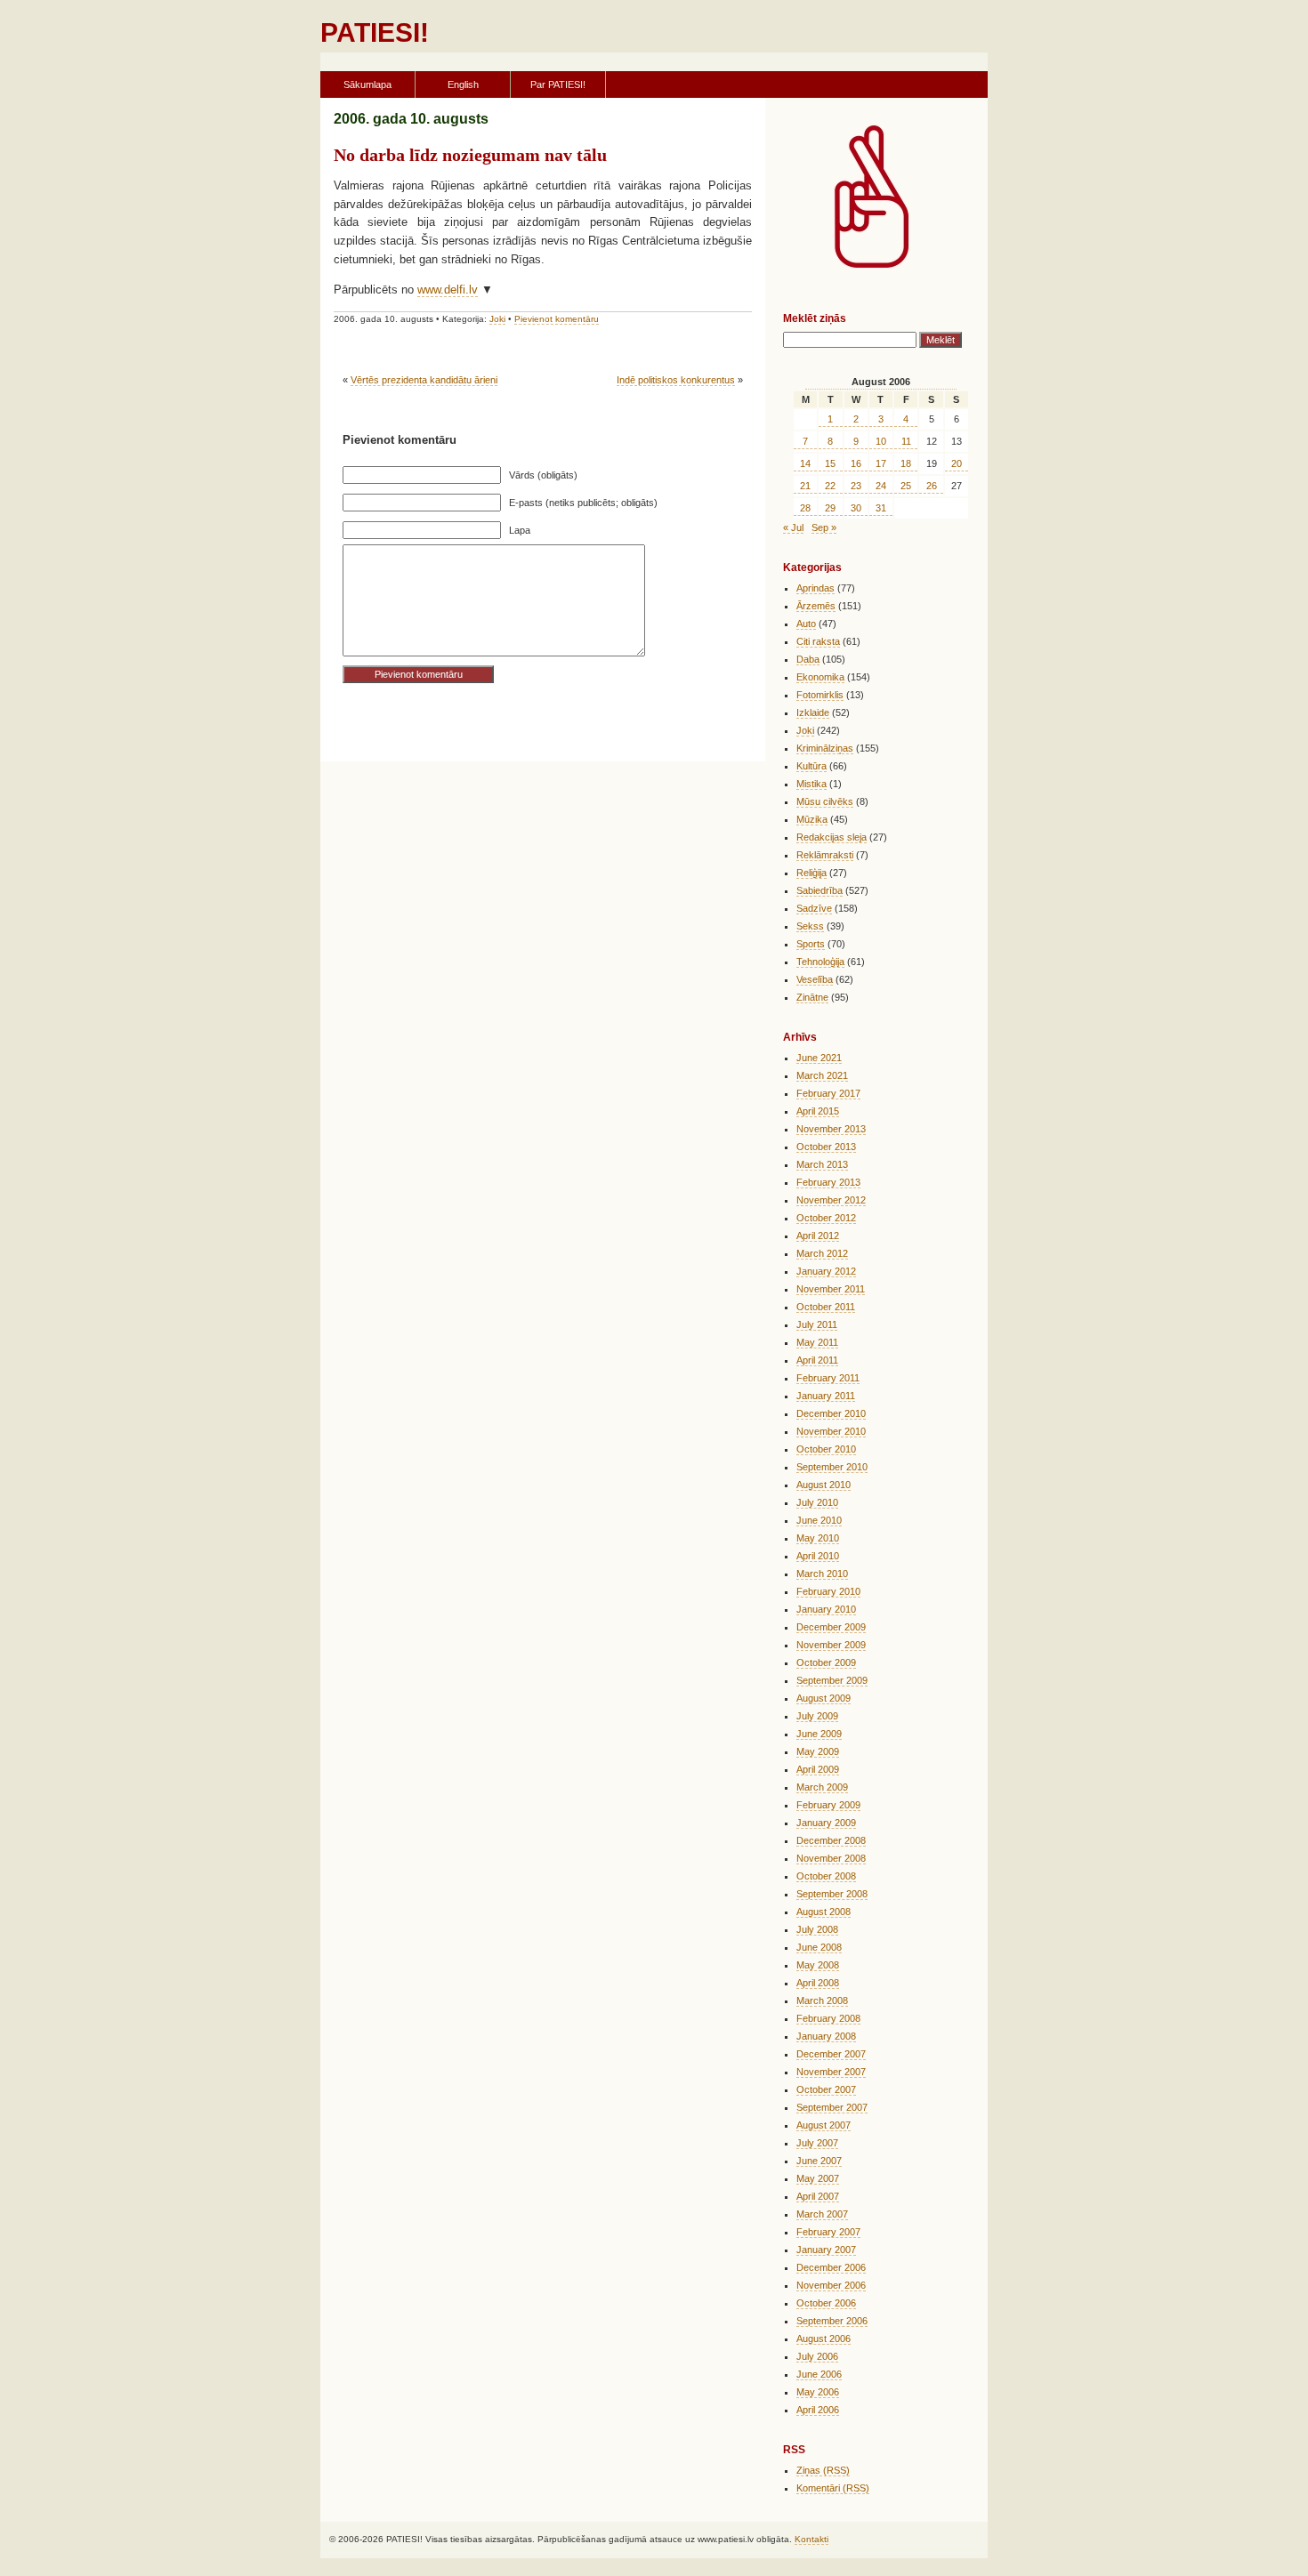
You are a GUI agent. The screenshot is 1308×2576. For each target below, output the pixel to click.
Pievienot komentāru (557, 319)
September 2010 (832, 1467)
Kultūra (811, 766)
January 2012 (826, 1271)
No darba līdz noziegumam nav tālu (470, 155)
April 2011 (817, 1360)
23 (856, 486)
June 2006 (819, 2374)
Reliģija (811, 873)
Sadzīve (814, 908)
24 (881, 486)
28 (805, 508)
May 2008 (818, 1965)
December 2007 (831, 2054)
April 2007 (818, 2196)
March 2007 (822, 2214)
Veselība (815, 979)
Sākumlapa (367, 85)
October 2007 (826, 2089)
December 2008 (831, 1840)
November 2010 (831, 1431)
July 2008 (817, 1929)
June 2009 (819, 1734)
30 (856, 508)
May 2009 (818, 1751)
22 (830, 486)
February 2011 (828, 1378)
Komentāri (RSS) (833, 2488)
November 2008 (831, 1858)
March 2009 (822, 1787)
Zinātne (812, 997)
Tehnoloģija (820, 962)
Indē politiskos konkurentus (676, 380)
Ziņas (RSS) (823, 2470)
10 (881, 441)
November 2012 (831, 1200)
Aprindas (815, 588)
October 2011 (826, 1307)
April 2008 (818, 1983)
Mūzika (812, 819)
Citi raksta (818, 641)
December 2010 (831, 1413)
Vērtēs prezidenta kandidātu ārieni (424, 380)
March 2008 (822, 2000)
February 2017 (828, 1093)
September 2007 (832, 2107)
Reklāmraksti (825, 855)
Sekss (810, 926)
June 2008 (819, 1947)
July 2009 (817, 1716)
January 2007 (826, 2250)
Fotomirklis (820, 695)
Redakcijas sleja (832, 837)
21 (805, 486)
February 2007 (828, 2232)
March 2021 (822, 1075)
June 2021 (819, 1058)
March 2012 (822, 1253)
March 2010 (822, 1574)
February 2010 (828, 1591)
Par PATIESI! (558, 85)
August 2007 (824, 2125)
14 (805, 463)
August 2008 (824, 1912)
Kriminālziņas (825, 748)
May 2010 (818, 1538)
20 (957, 463)
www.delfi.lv (448, 290)
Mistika (811, 784)
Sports (811, 944)
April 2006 (818, 2410)
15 (830, 463)
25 (906, 486)
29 (830, 508)
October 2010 (826, 1449)
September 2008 (832, 1894)
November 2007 (831, 2072)
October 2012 (826, 1218)
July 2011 (817, 1324)
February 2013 (828, 1182)
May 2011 (817, 1342)
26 (932, 486)
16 (856, 463)
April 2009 (818, 1769)
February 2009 (828, 1805)
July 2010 (817, 1502)
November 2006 (831, 2285)
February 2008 (828, 2018)
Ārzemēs (816, 606)
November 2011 (831, 1289)
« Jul (793, 527)
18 (906, 463)
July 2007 (817, 2143)
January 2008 (826, 2036)
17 (881, 463)
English (463, 85)
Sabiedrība (820, 890)
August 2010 (824, 1485)
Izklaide (813, 712)
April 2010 (818, 1556)
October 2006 (826, 2303)
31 (881, 508)
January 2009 (826, 1823)
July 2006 (817, 2356)
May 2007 (818, 2178)
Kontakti (811, 2539)
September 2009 (832, 1680)
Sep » (824, 527)
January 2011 (826, 1396)
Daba (808, 659)
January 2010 (826, 1609)
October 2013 (826, 1147)
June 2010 (819, 1520)
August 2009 (824, 1698)
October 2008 (826, 1876)
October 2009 (826, 1662)
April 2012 (818, 1236)
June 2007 (819, 2161)
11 (906, 441)
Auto (806, 624)
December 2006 (831, 2267)
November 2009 (831, 1645)
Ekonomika (820, 677)
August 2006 (824, 2339)
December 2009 (831, 1627)
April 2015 (818, 1111)
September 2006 (832, 2321)
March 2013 (822, 1164)
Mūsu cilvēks (825, 801)
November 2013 (831, 1129)
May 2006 (818, 2392)
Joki (497, 319)
